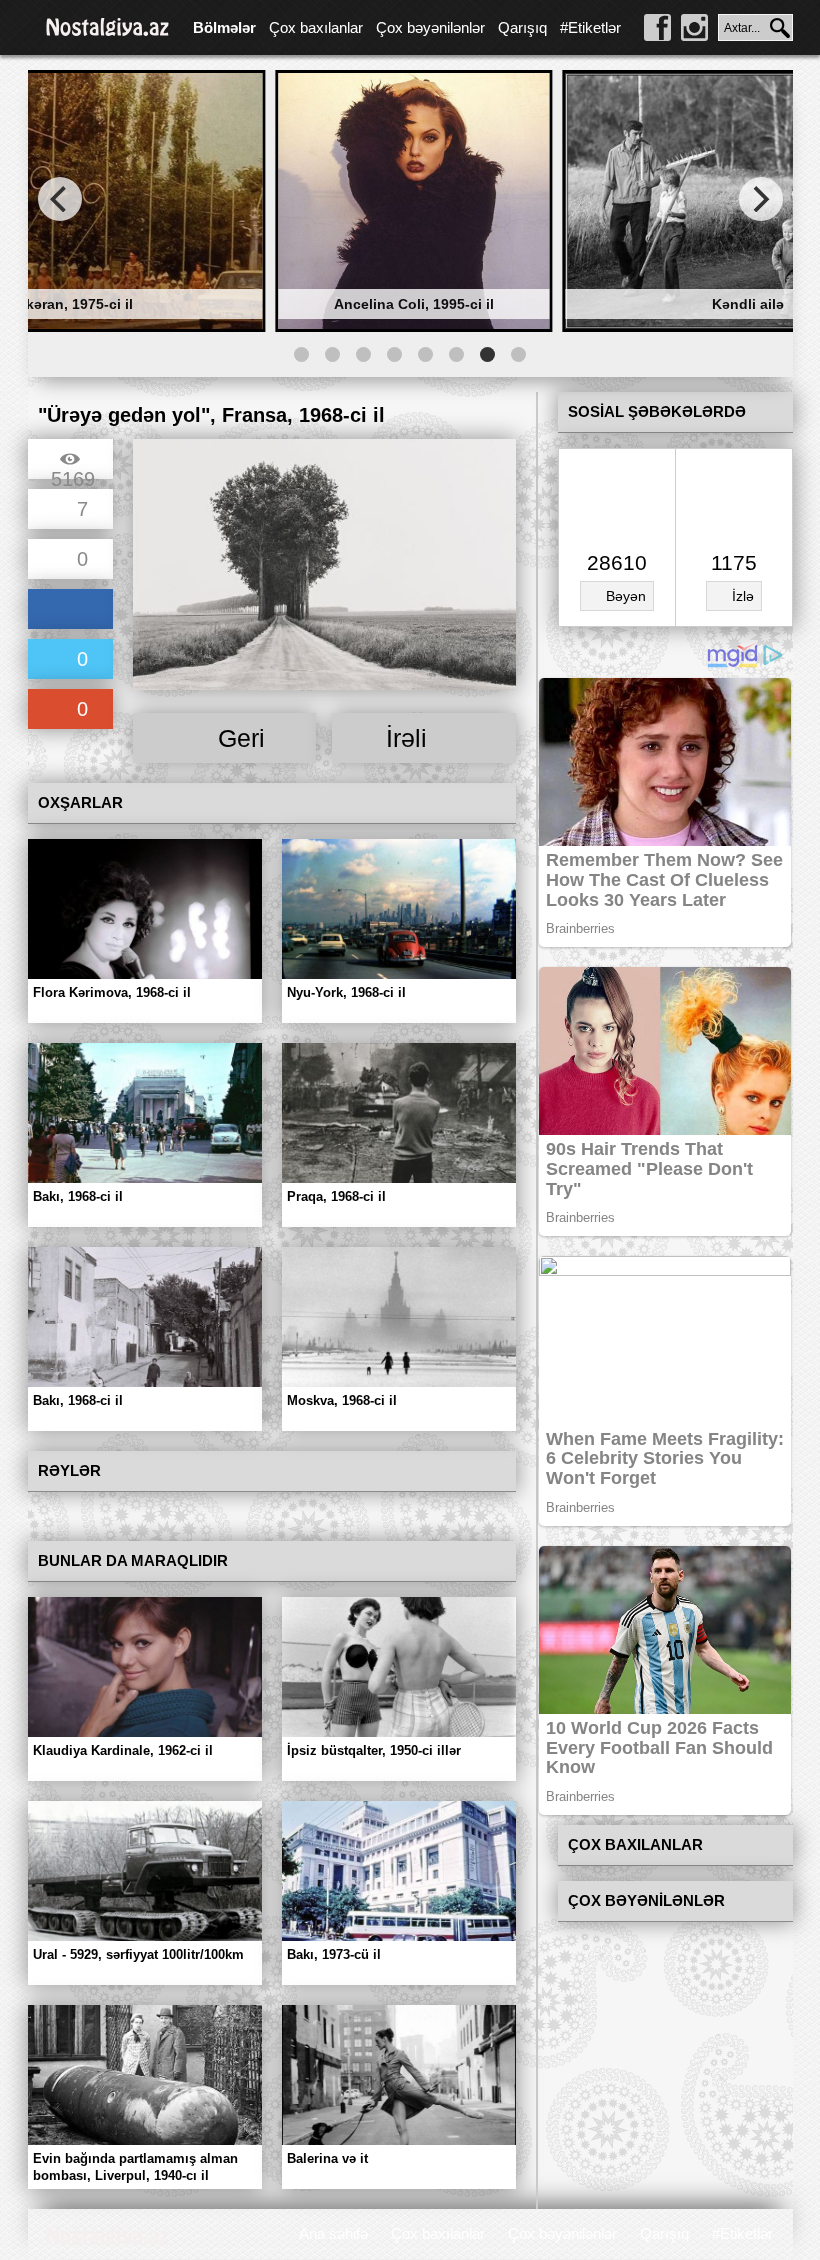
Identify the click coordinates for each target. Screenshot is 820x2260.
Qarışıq (522, 27)
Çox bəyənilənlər (430, 27)
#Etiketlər (590, 27)
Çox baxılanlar (316, 27)
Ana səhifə (333, 2233)
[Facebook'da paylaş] (70, 610)
